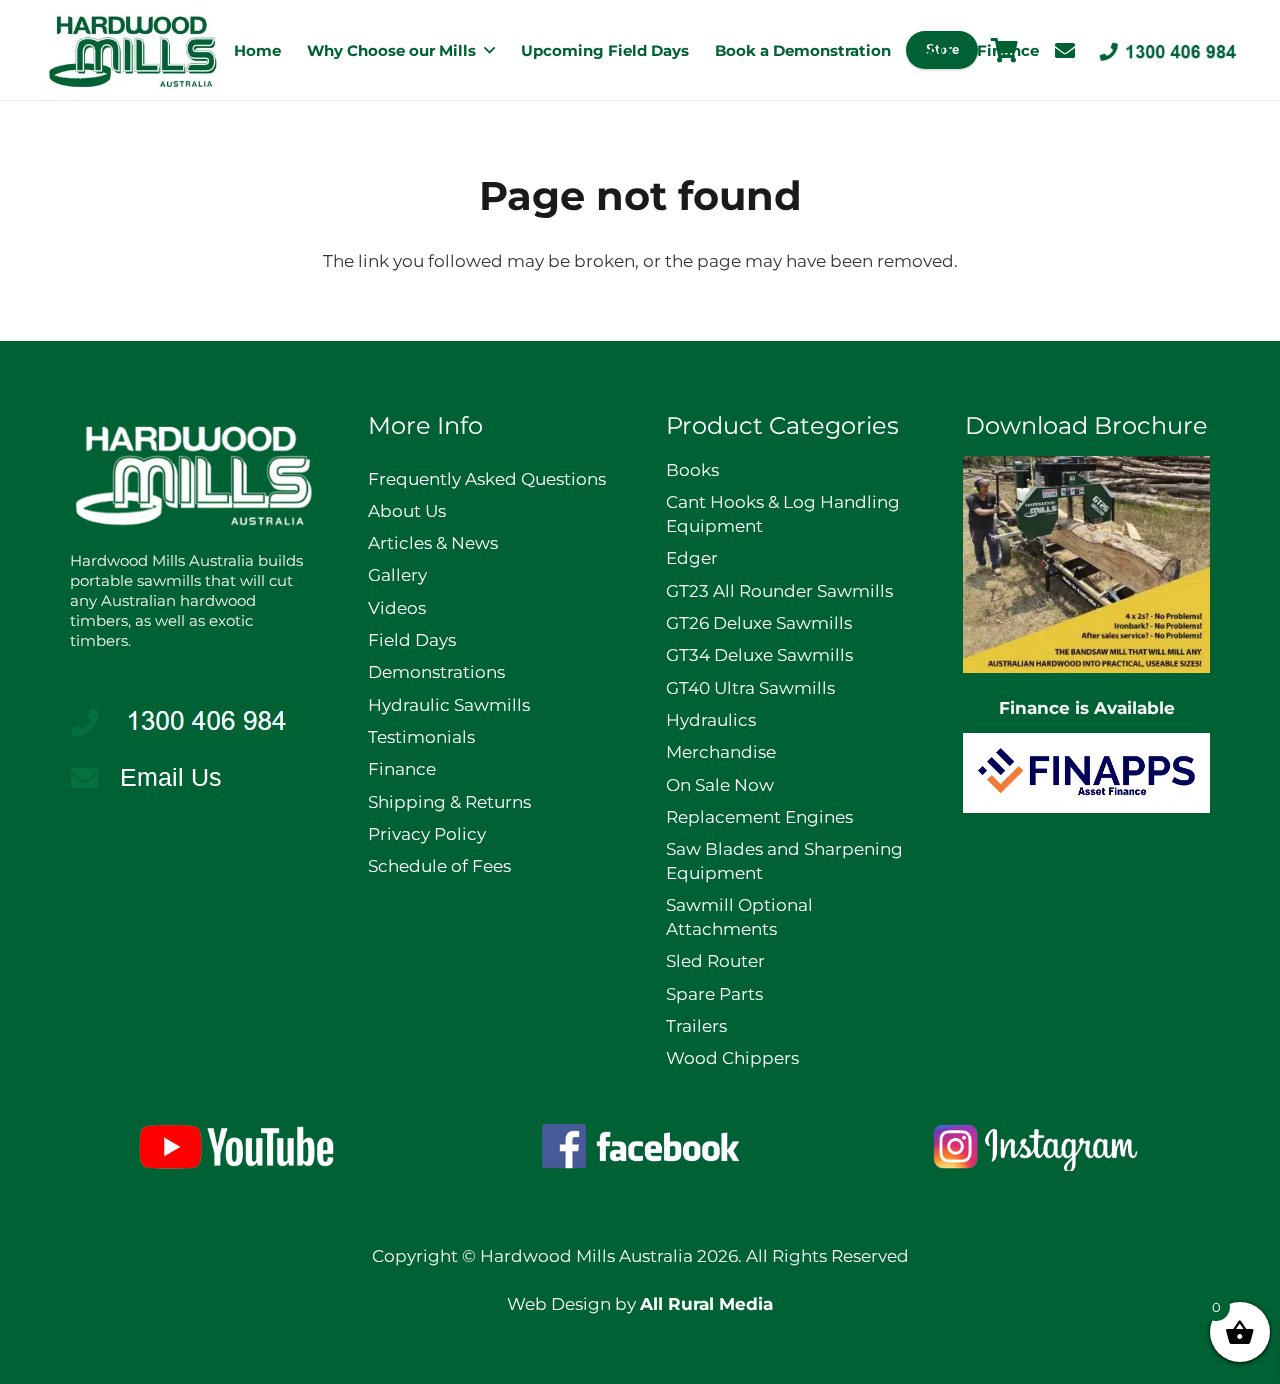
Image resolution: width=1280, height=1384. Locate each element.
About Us (407, 511)
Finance (402, 769)
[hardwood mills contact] (1167, 50)
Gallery (397, 575)
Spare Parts (714, 994)
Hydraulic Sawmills (449, 705)
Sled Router (715, 961)
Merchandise (721, 752)
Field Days (412, 640)
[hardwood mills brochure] (1086, 564)
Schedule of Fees (439, 866)
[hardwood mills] (133, 50)
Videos (397, 608)
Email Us (171, 777)
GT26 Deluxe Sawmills (759, 623)
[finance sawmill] (1086, 773)
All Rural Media (706, 1304)
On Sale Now (720, 785)
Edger (692, 558)
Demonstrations (436, 672)
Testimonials (421, 737)
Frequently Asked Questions (487, 479)
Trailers (696, 1026)
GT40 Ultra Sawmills (750, 688)
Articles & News (433, 543)
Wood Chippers (732, 1058)
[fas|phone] (95, 722)
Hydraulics (711, 720)
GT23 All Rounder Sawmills (779, 591)
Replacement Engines (759, 817)
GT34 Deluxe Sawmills (759, 655)
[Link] (1065, 51)
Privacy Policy (427, 834)
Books (692, 470)
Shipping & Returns (449, 802)
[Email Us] (95, 777)
